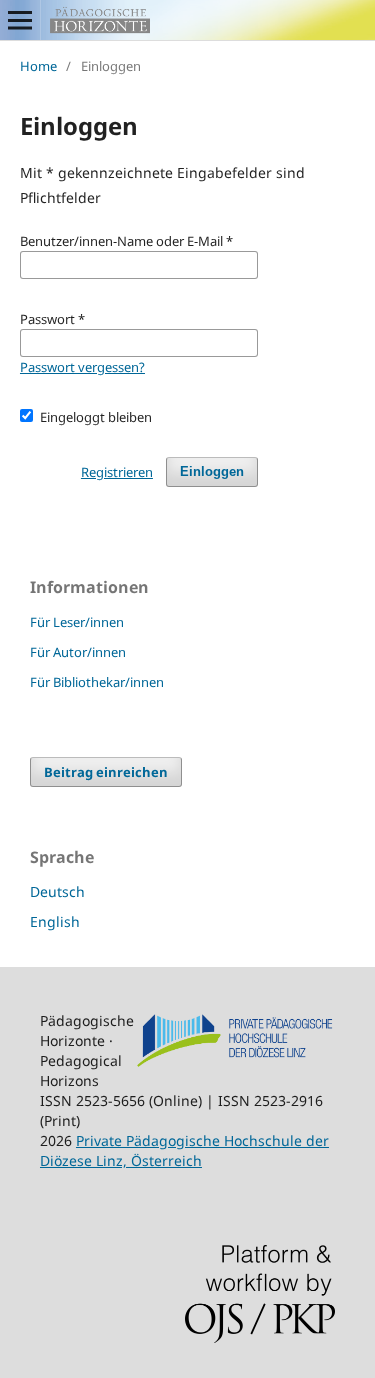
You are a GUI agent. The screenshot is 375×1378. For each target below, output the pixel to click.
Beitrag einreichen (106, 772)
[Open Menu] (20, 20)
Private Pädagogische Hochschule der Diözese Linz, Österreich (184, 1150)
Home (38, 66)
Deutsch (57, 891)
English (55, 921)
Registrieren (117, 472)
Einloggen (212, 471)
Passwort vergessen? (82, 367)
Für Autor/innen (78, 652)
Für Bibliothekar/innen (97, 682)
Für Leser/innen (77, 622)
